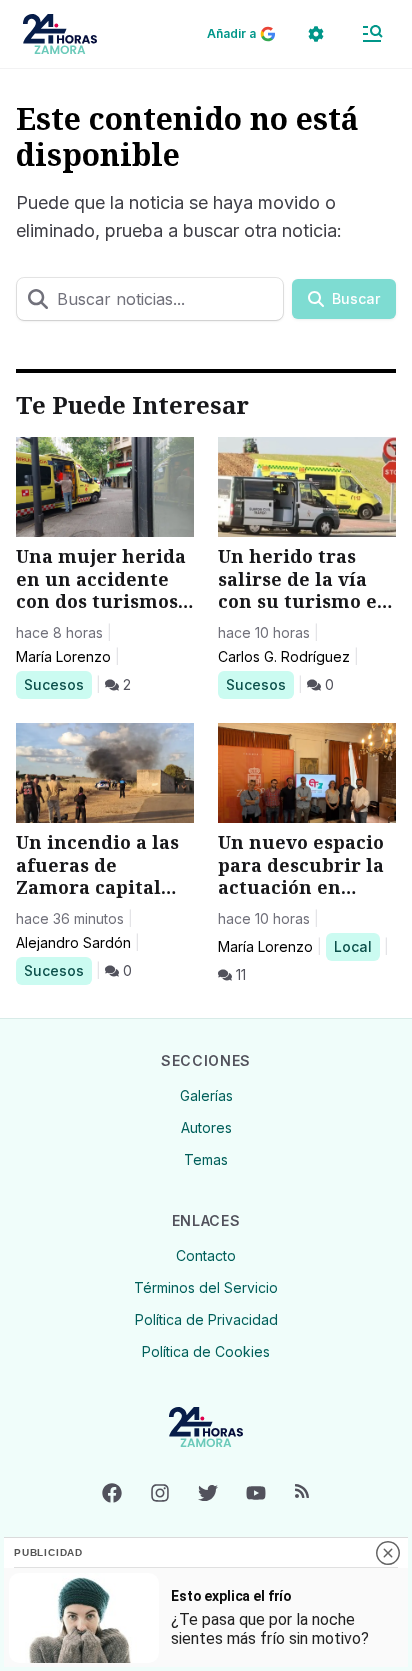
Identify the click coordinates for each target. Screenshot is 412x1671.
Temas (206, 1159)
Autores (206, 1127)
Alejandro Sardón (73, 942)
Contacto (206, 1255)
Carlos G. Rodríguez (284, 656)
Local (356, 946)
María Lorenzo (63, 656)
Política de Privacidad (206, 1319)
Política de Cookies (206, 1351)
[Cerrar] (388, 1553)
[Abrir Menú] (372, 34)
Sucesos (57, 684)
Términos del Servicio (206, 1287)
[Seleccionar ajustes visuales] (316, 34)
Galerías (206, 1095)
